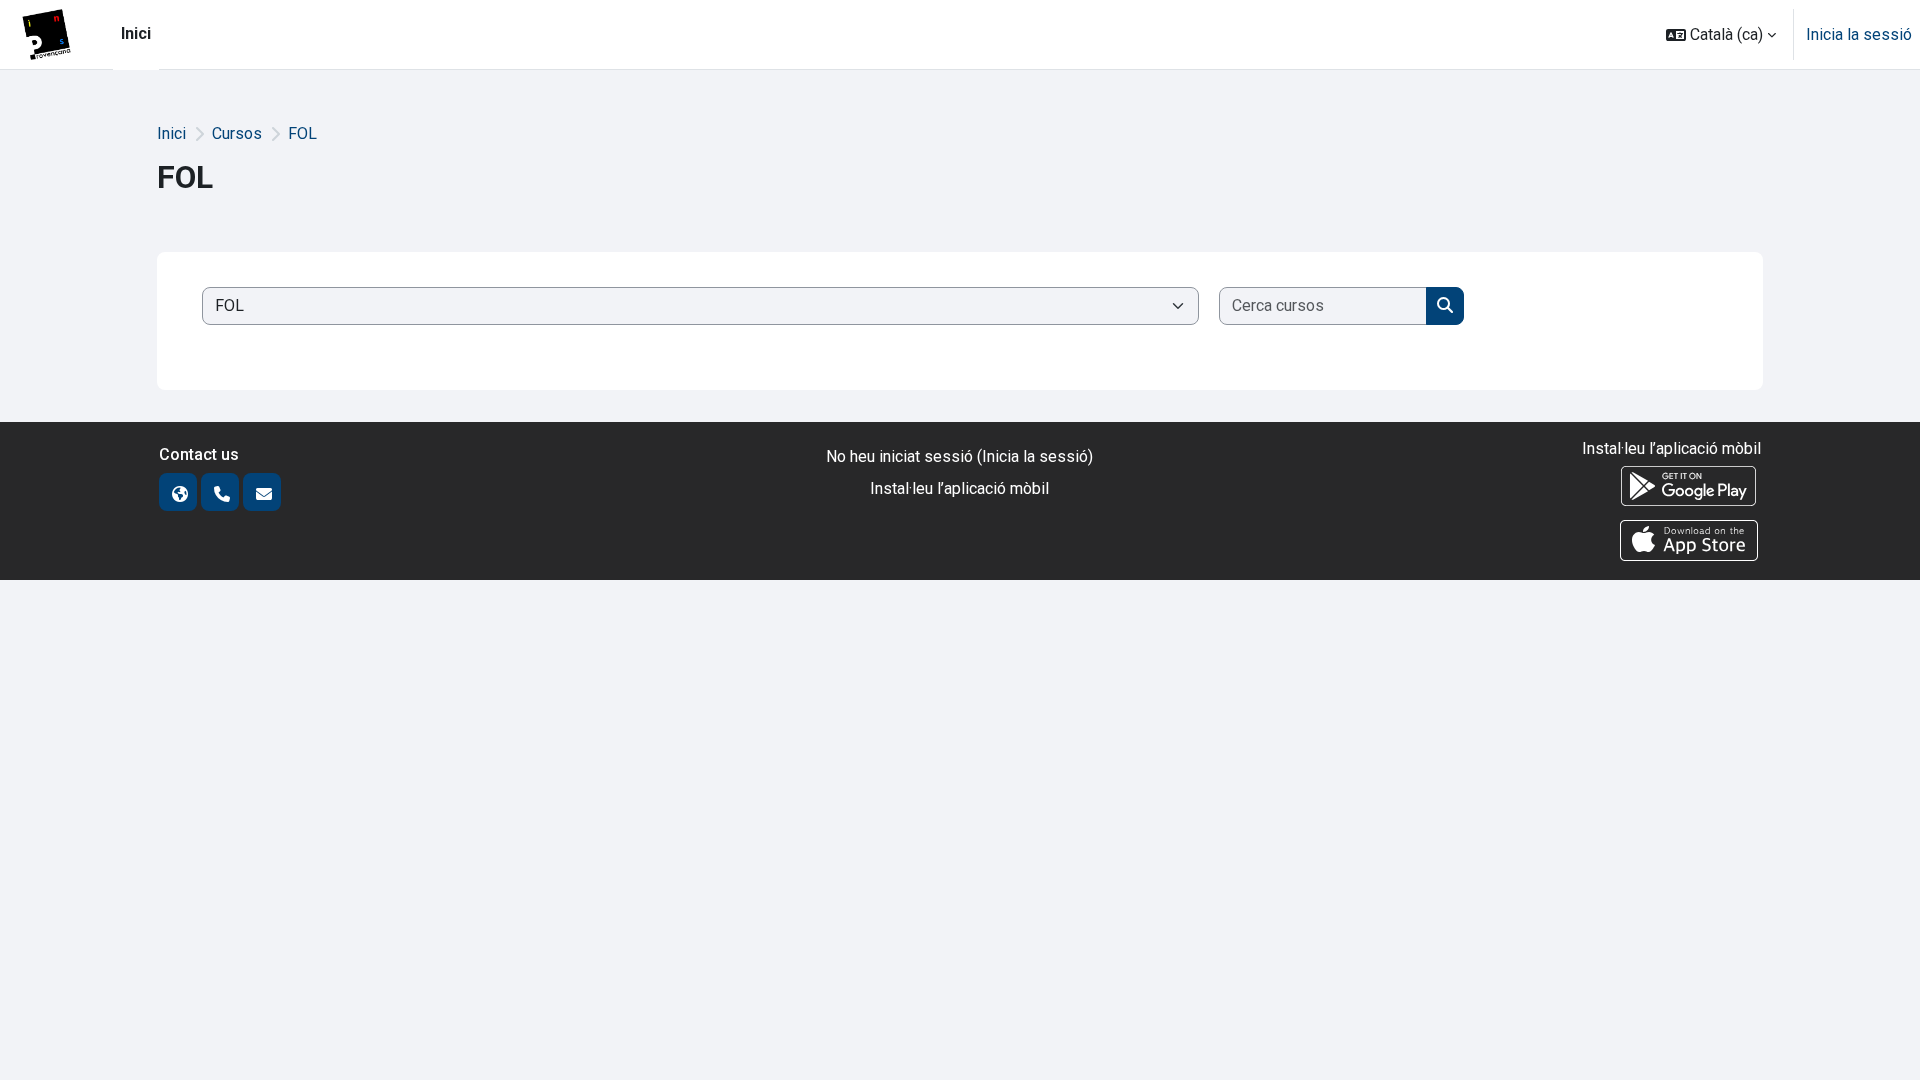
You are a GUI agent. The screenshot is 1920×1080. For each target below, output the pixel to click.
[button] (1721, 34)
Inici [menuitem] (136, 33)
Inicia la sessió (1859, 34)
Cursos (237, 133)
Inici (171, 133)
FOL (302, 133)
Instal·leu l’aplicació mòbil (959, 488)
